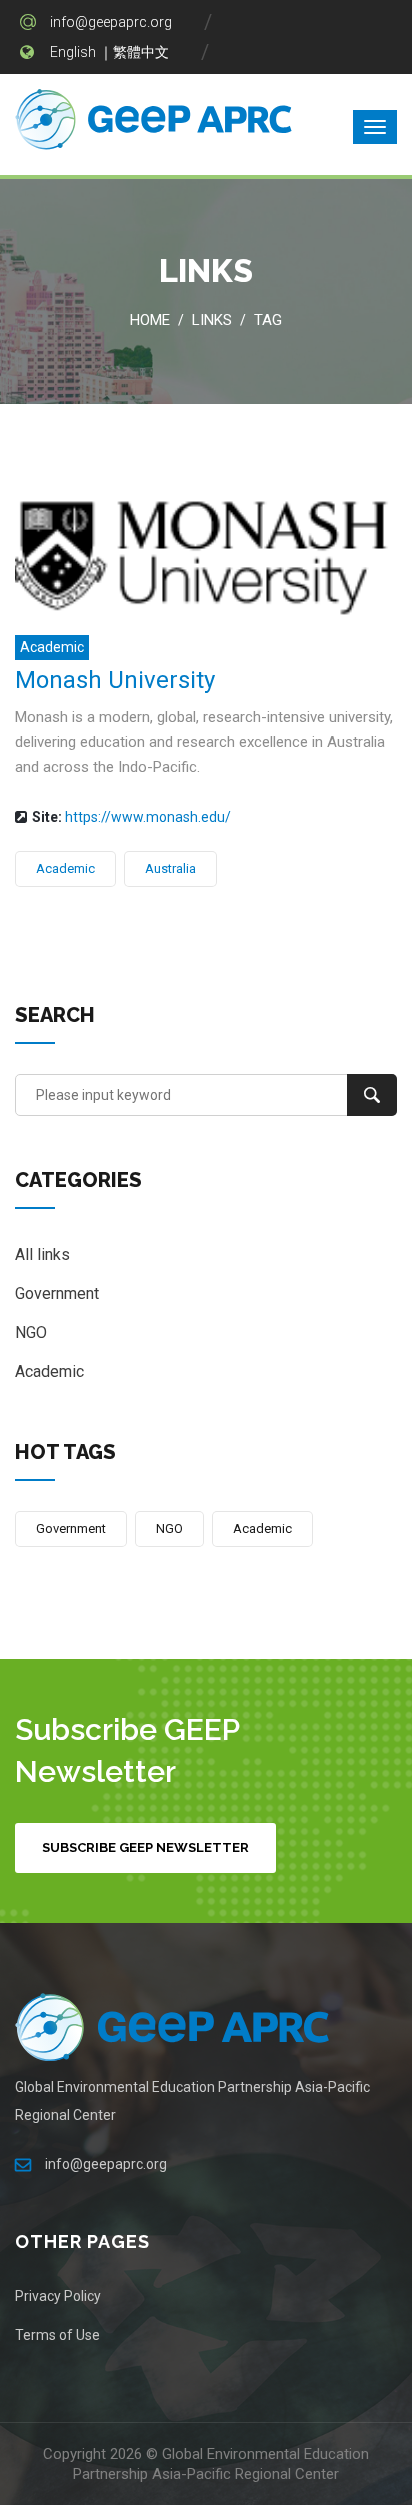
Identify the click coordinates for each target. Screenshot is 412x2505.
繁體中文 (141, 52)
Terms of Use (57, 2335)
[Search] (372, 1095)
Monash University (115, 680)
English (73, 52)
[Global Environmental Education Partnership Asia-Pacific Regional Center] (156, 123)
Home (150, 320)
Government (57, 1293)
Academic (52, 647)
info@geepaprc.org (111, 22)
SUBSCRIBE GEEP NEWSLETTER (145, 1847)
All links (42, 1254)
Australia (170, 868)
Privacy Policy (58, 2296)
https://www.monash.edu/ (148, 817)
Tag (268, 320)
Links (212, 320)
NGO (31, 1332)
